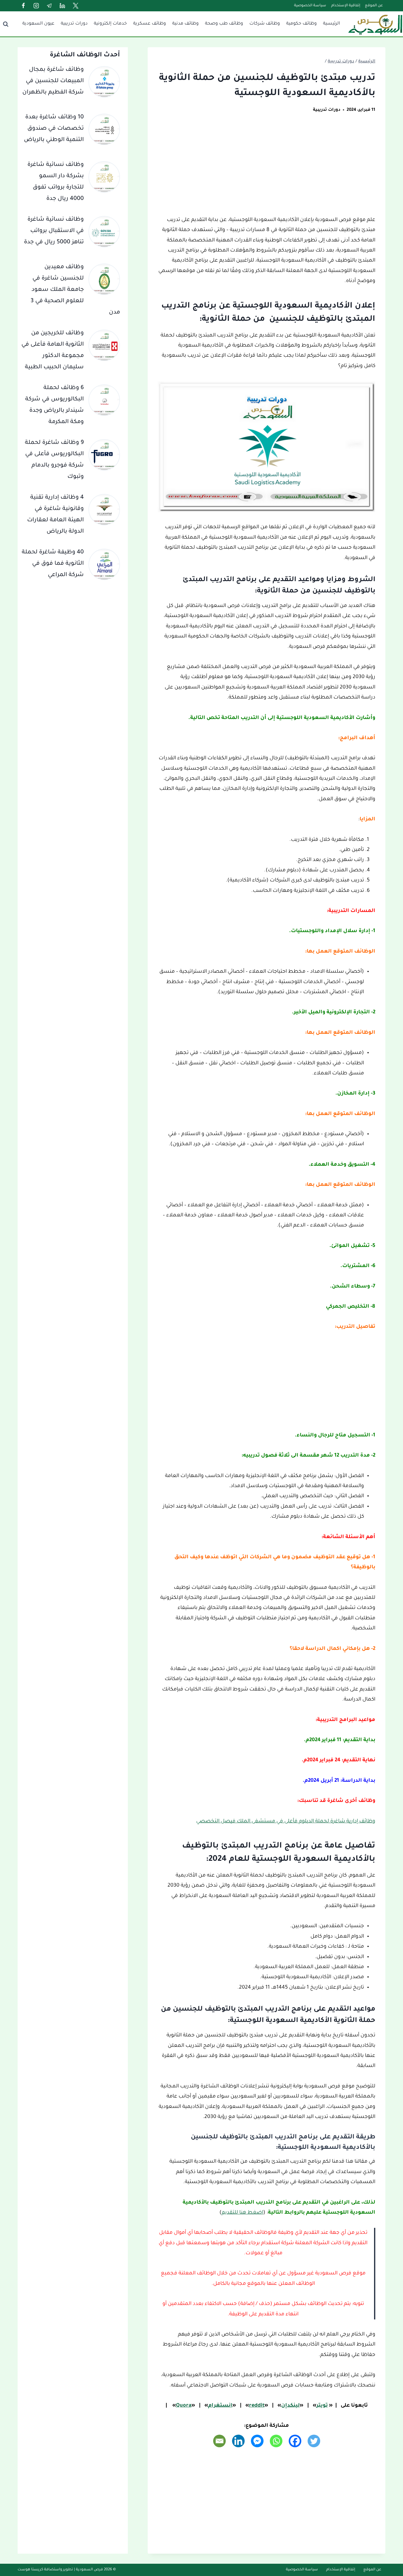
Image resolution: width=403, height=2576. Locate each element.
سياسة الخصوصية (310, 6)
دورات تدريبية (74, 24)
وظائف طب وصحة (224, 24)
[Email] (219, 2441)
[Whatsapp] (276, 2441)
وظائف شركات (265, 24)
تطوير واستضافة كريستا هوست (45, 2570)
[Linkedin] (62, 6)
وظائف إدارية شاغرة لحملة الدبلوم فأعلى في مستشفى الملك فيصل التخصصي (286, 1821)
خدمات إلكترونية (110, 24)
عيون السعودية (38, 24)
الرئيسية (332, 24)
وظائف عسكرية (150, 24)
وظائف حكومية (301, 24)
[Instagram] (36, 6)
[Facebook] (23, 6)
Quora (184, 2406)
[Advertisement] (267, 168)
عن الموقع (374, 6)
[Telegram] (49, 6)
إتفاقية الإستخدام (346, 6)
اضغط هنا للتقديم (242, 2213)
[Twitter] (76, 6)
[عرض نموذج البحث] (6, 24)
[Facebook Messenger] (257, 2441)
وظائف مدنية (185, 24)
